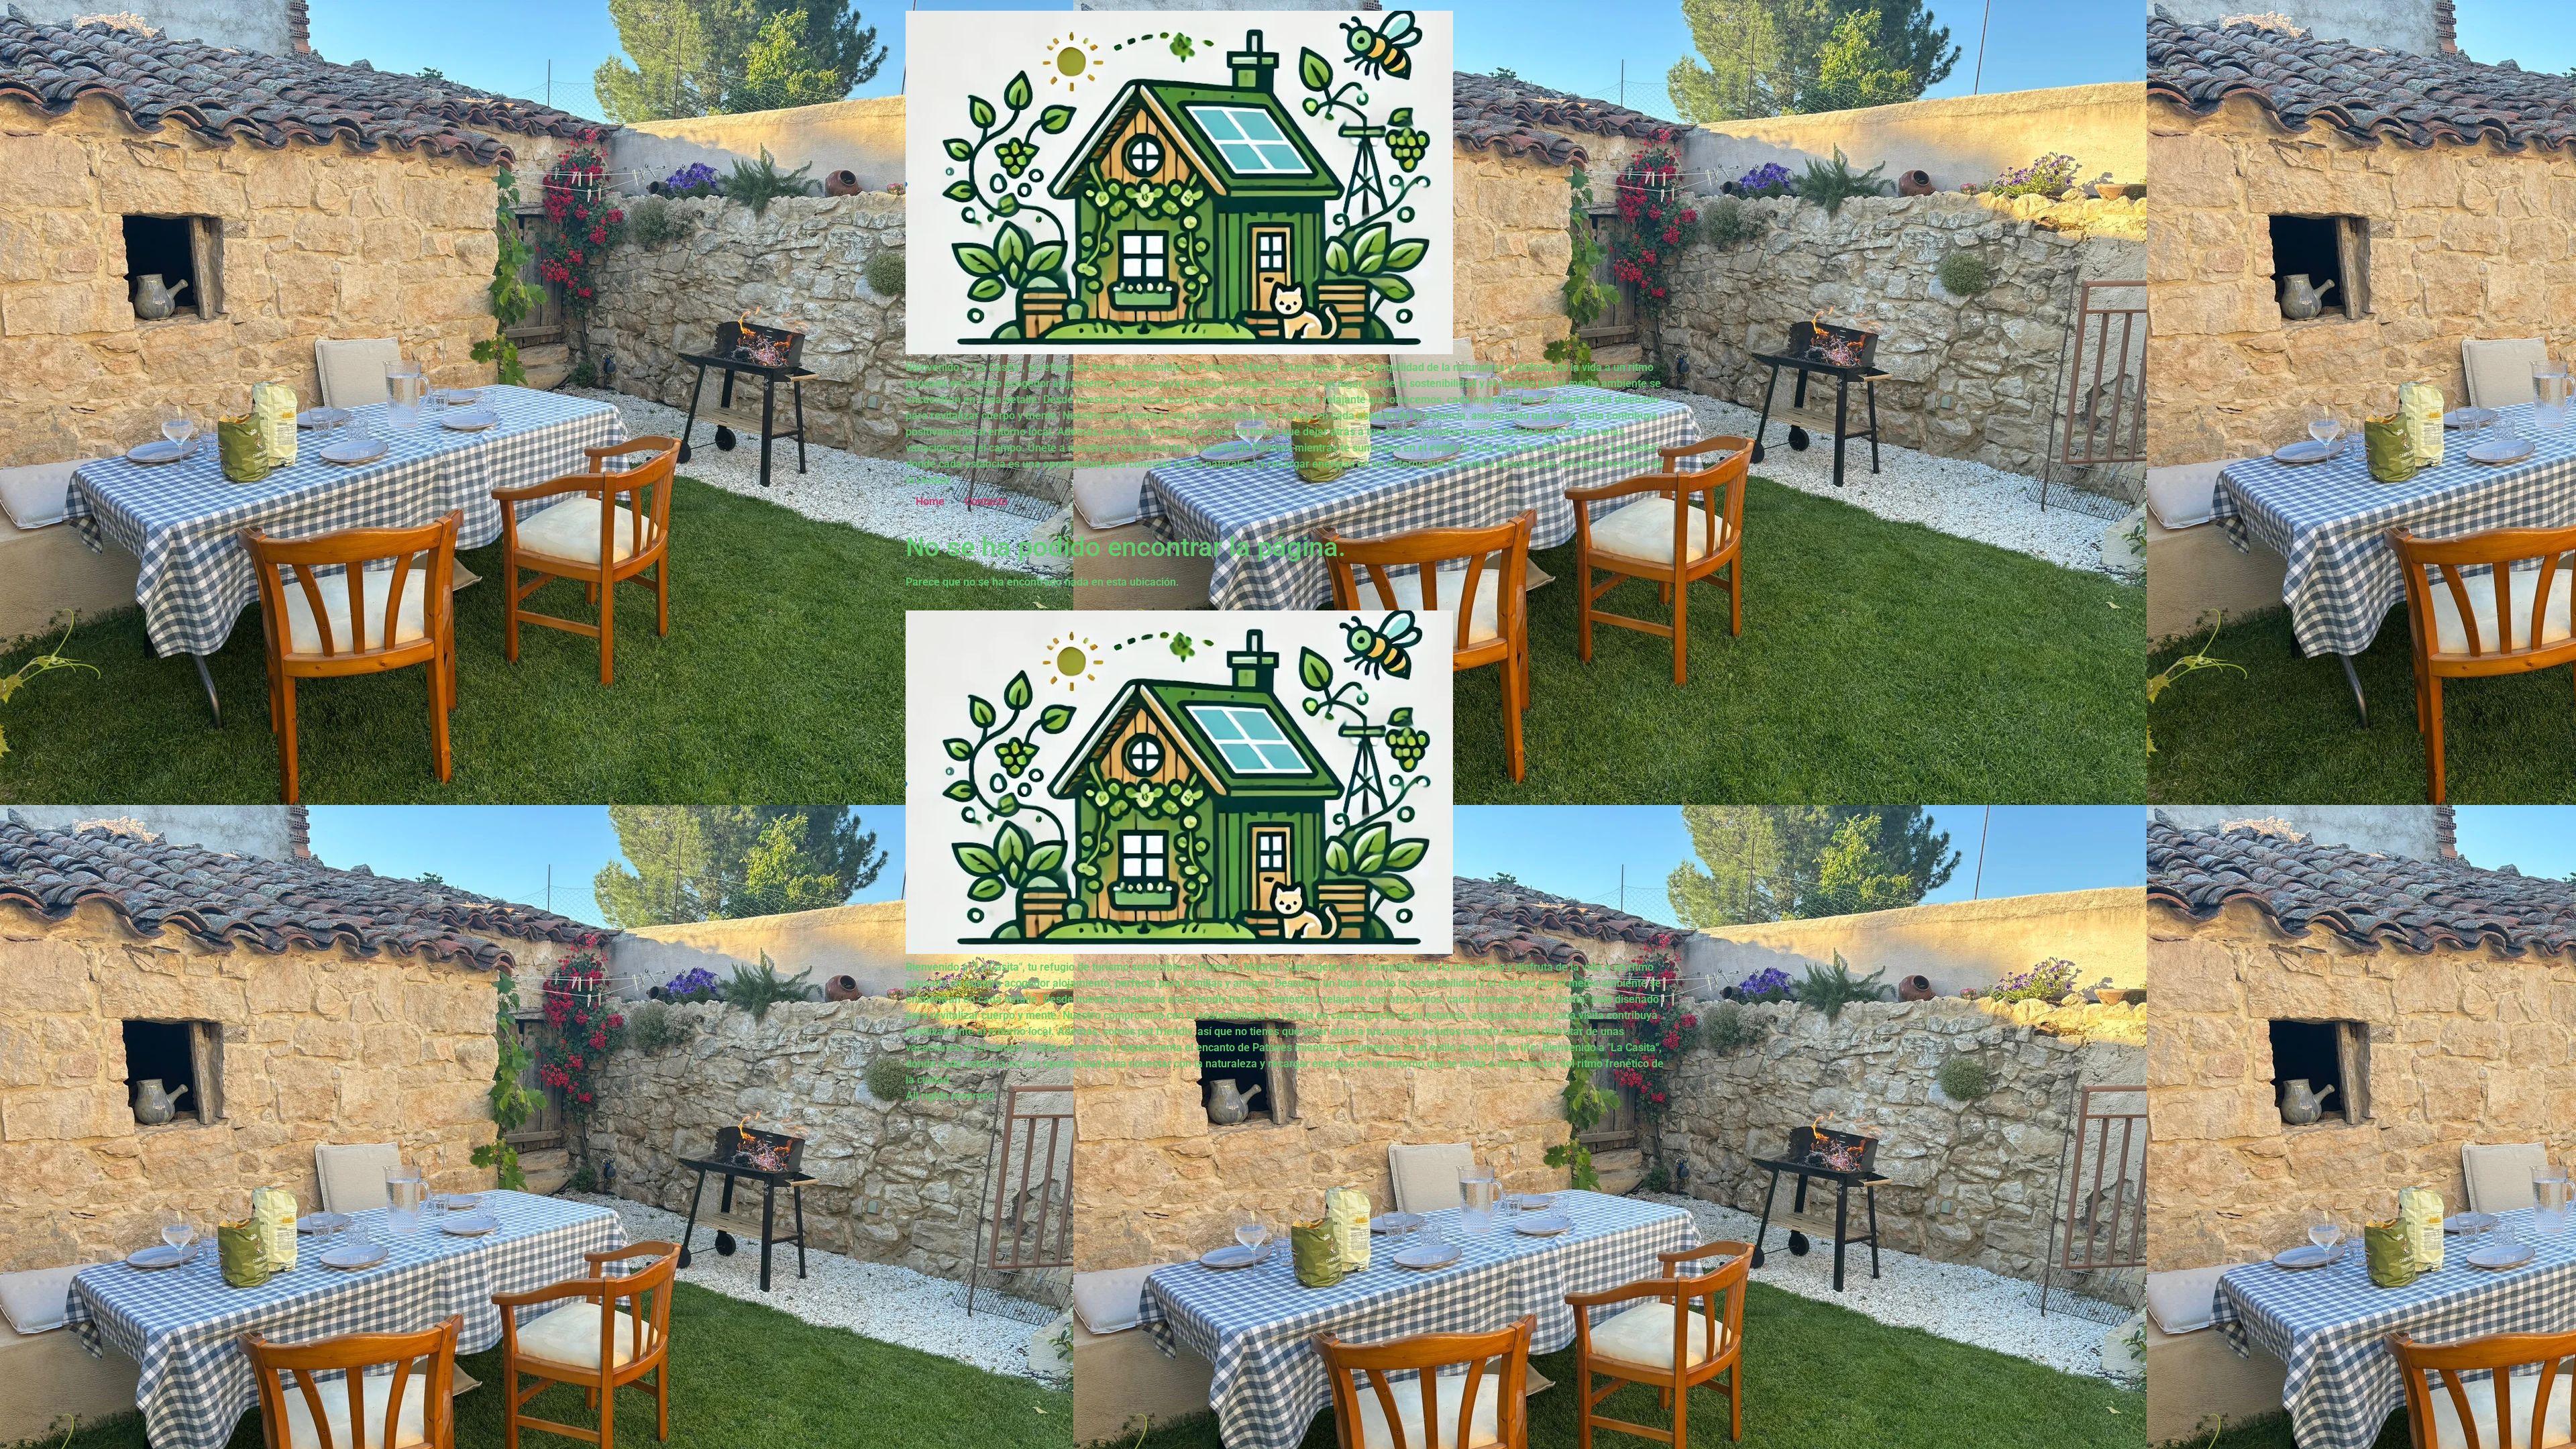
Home (930, 501)
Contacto (986, 501)
